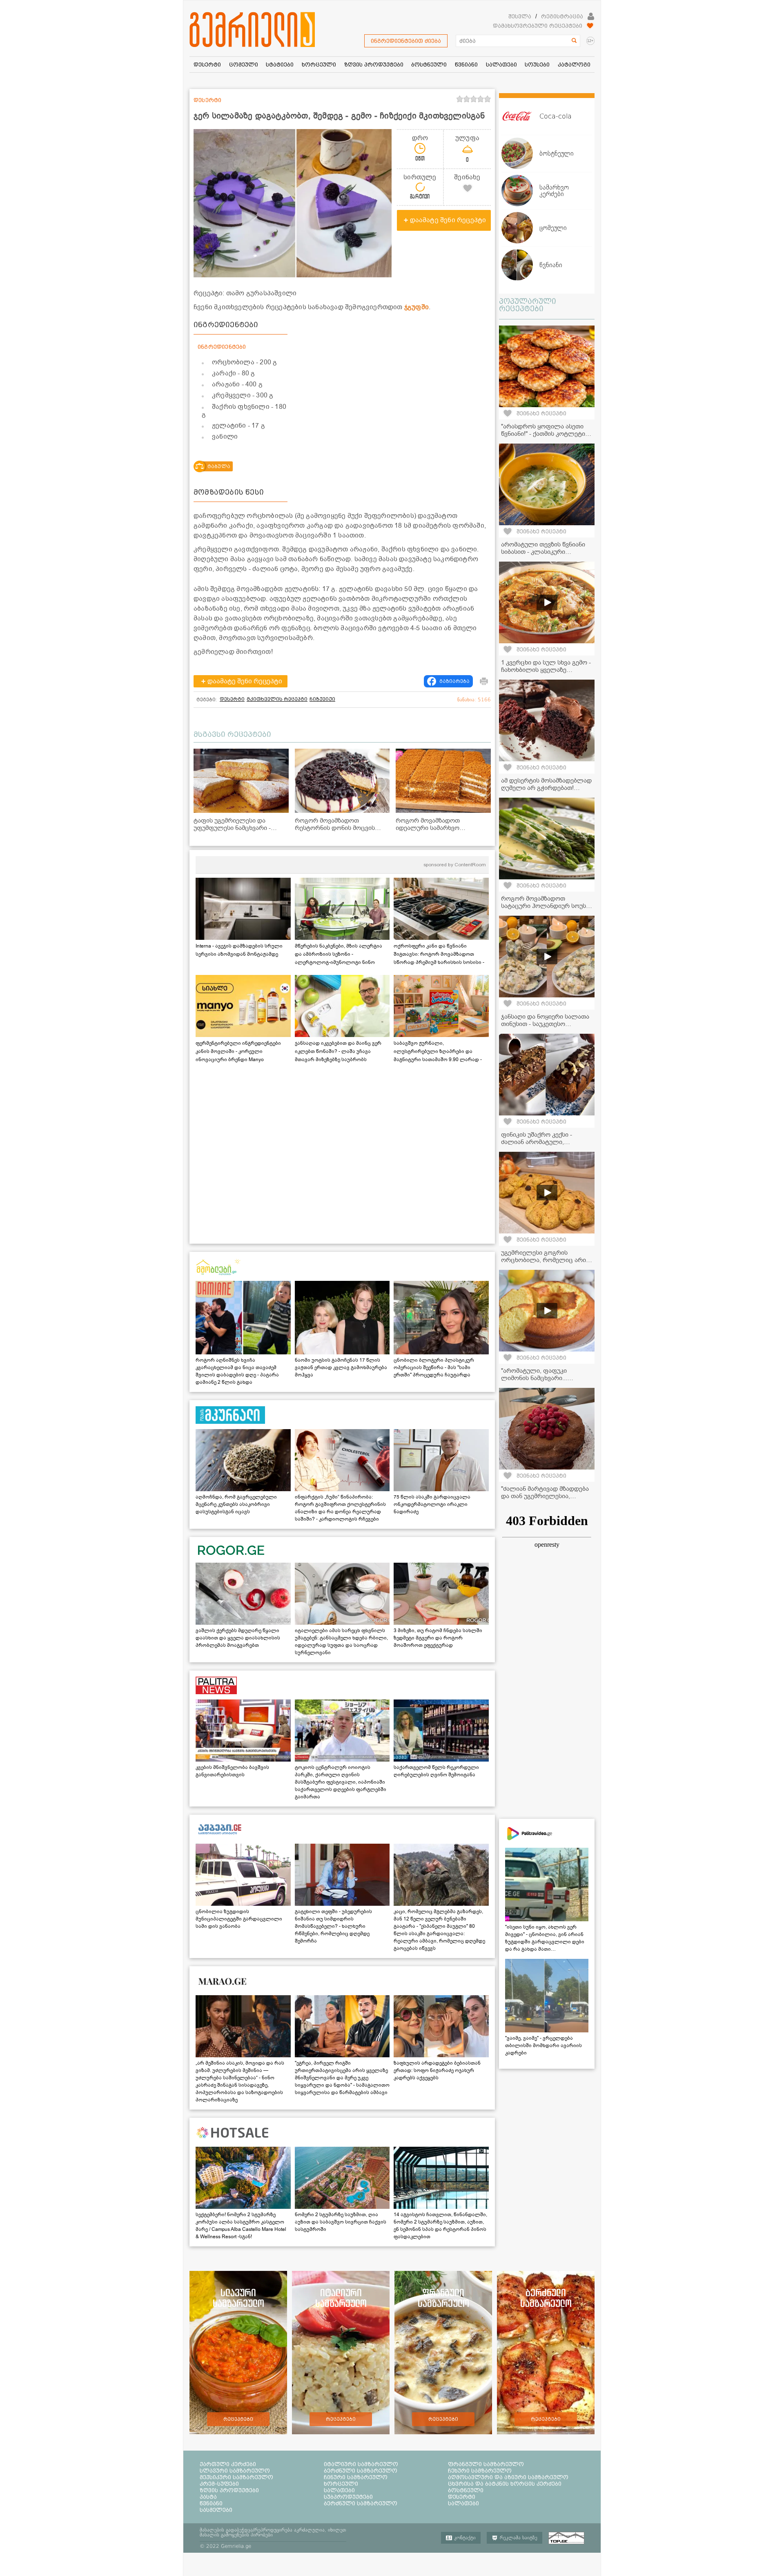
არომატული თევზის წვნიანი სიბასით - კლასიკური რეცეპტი (543, 552)
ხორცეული (341, 2484)
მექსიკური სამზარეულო (236, 2477)
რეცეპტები (238, 2419)
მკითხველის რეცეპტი (277, 699)
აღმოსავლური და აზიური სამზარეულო (508, 2477)
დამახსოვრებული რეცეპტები (538, 26)
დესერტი (232, 699)
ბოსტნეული (466, 2490)
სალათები (339, 2490)
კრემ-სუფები (219, 2484)
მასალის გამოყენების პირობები (236, 2535)
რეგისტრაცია (562, 16)
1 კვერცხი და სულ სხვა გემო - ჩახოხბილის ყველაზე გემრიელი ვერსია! (546, 670)
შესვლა (520, 16)
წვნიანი (211, 2503)
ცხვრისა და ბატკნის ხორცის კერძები (505, 2484)
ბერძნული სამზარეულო (361, 2471)
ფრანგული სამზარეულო (486, 2464)
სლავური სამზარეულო (235, 2471)
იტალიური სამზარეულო (361, 2464)
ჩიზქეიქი (322, 699)
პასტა (208, 2497)
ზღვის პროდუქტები (229, 2490)
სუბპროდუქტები (348, 2497)
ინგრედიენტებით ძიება (406, 41)
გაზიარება (454, 681)
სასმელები (216, 2510)
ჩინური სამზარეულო (356, 2477)
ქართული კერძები (228, 2464)
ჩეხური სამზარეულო (480, 2471)
